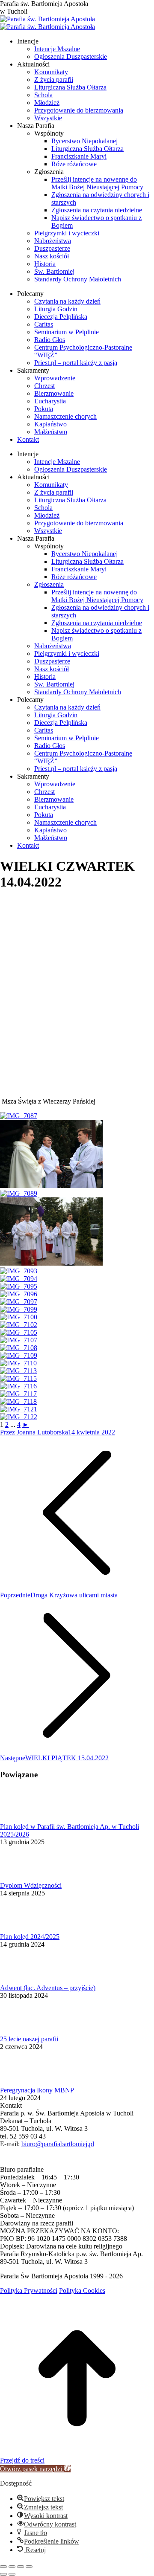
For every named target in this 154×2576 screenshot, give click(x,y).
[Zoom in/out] (29, 2567)
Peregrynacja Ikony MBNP (37, 2090)
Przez (34, 1432)
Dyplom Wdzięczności (31, 1885)
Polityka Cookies (82, 2291)
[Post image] (24, 1819)
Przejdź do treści (22, 2460)
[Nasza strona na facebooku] (4, 2162)
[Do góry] (77, 2453)
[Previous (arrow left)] (3, 2574)
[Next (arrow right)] (12, 2574)
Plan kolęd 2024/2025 (30, 1937)
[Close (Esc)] (3, 2567)
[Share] (12, 2567)
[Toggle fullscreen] (21, 2567)
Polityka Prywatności (29, 2291)
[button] (35, 2469)
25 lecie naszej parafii (29, 2039)
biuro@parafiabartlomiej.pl (58, 2144)
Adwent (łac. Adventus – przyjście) (48, 1988)
